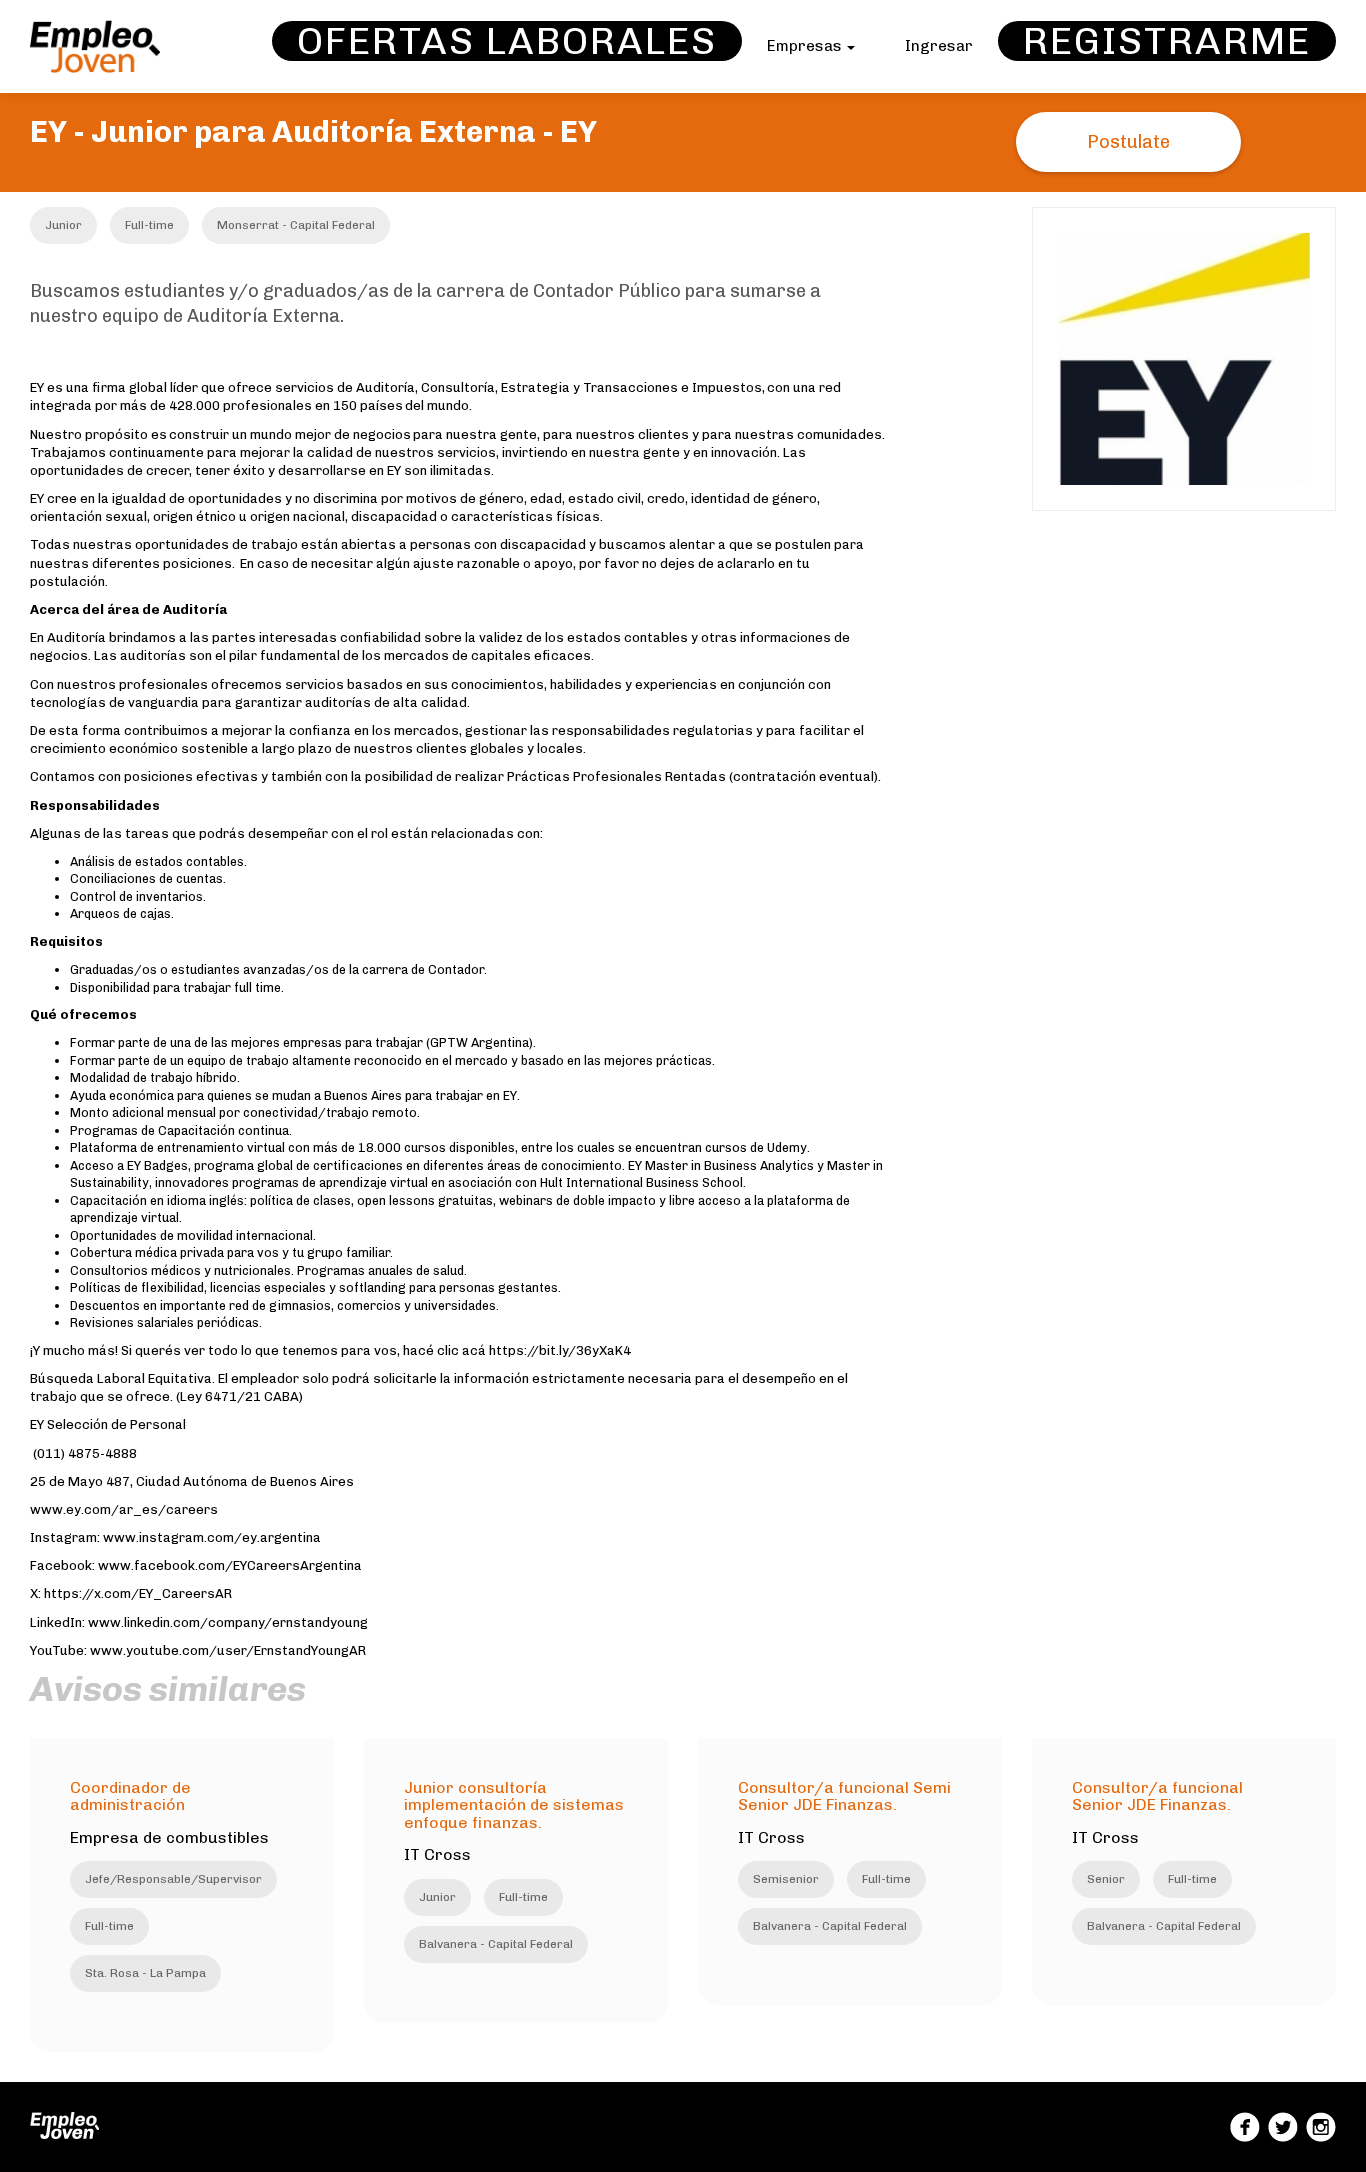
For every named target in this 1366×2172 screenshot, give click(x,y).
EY (578, 132)
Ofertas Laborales (507, 41)
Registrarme (1167, 41)
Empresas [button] (806, 46)
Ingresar (939, 46)
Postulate (1128, 142)
